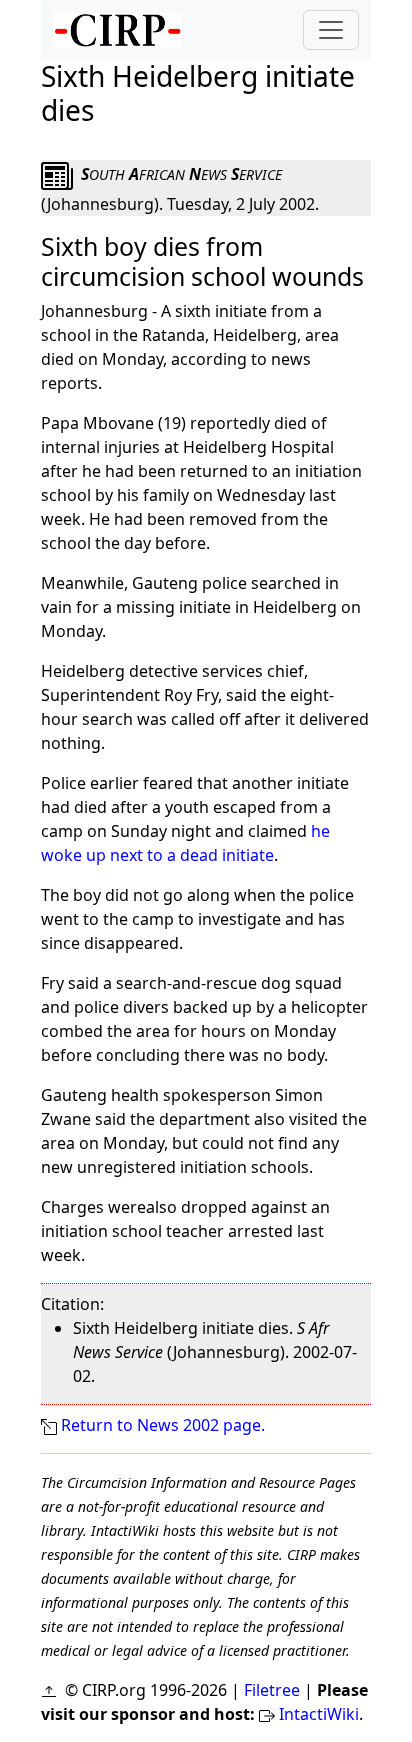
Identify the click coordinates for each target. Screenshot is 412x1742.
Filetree (272, 1690)
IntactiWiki (319, 1714)
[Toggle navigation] (331, 30)
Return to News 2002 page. (163, 1425)
